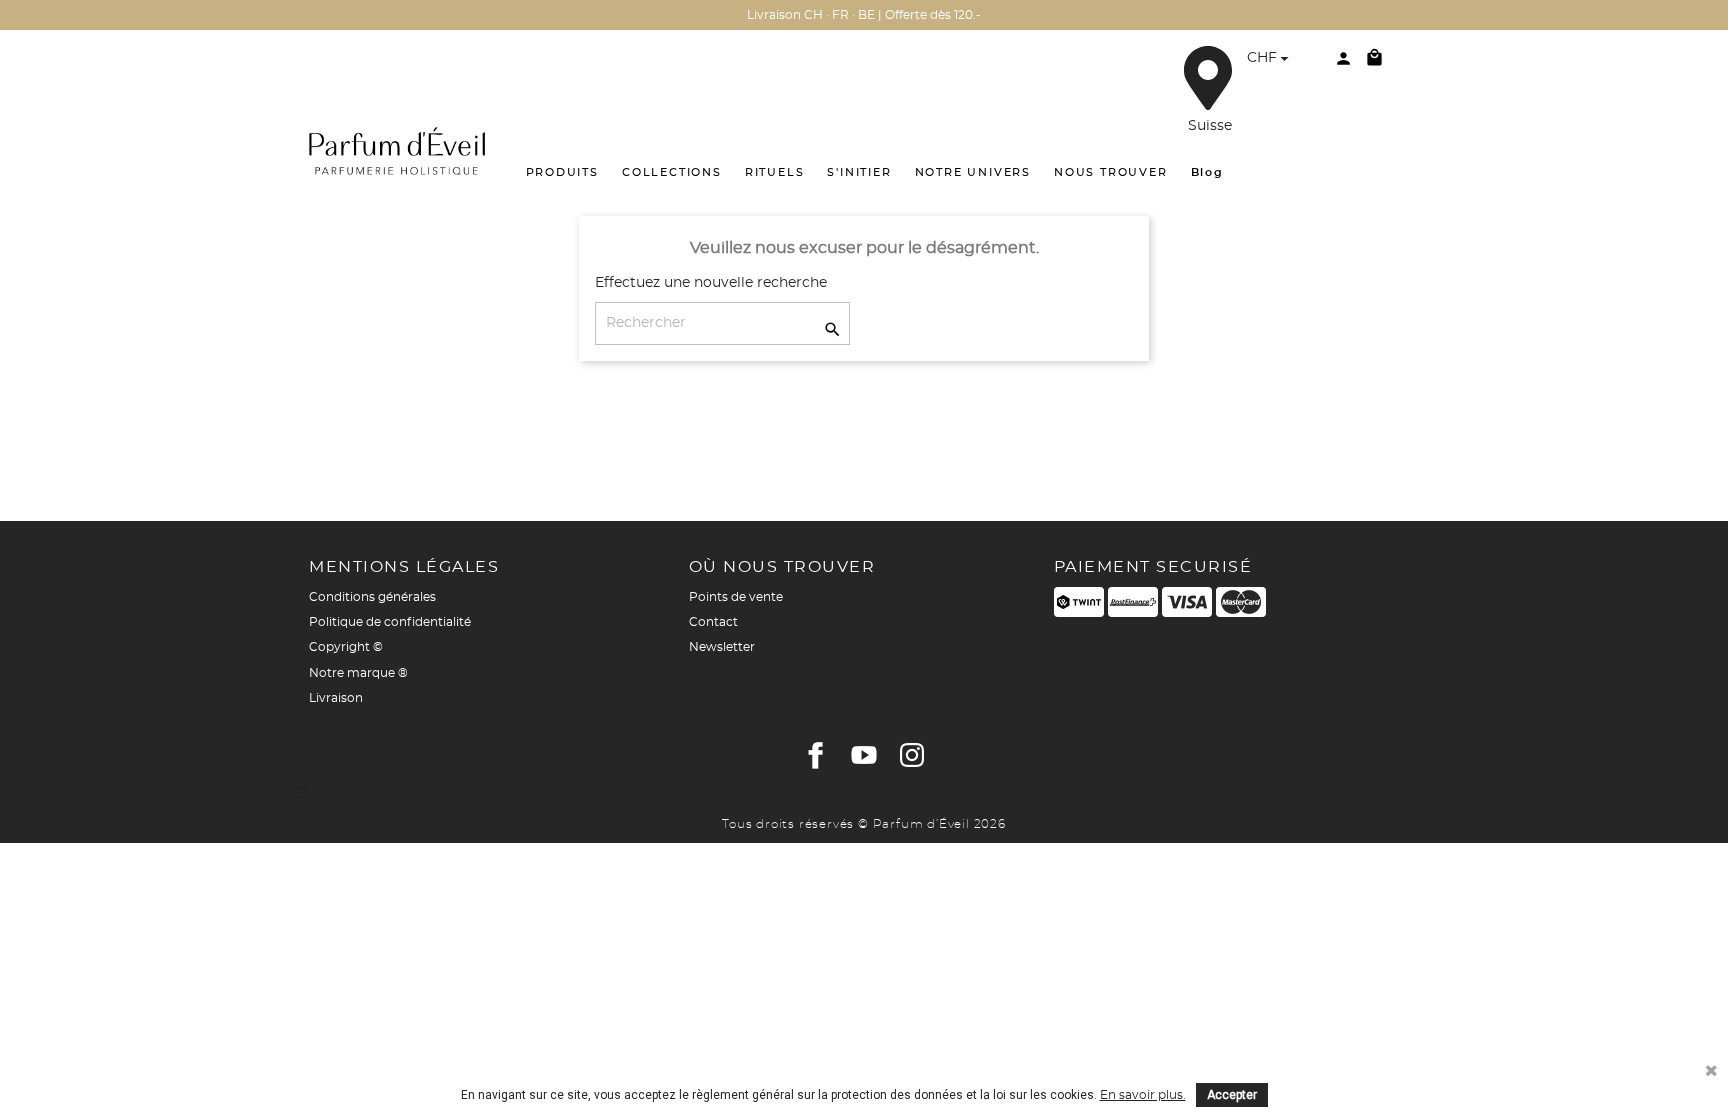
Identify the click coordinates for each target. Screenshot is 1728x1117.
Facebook (816, 755)
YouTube (864, 755)
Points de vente (736, 597)
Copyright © (346, 647)
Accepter (1232, 1095)
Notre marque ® (358, 673)
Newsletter (722, 647)
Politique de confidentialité (390, 622)
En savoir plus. (1143, 1095)
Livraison (336, 698)
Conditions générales (372, 597)
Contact (713, 622)
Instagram (912, 755)
